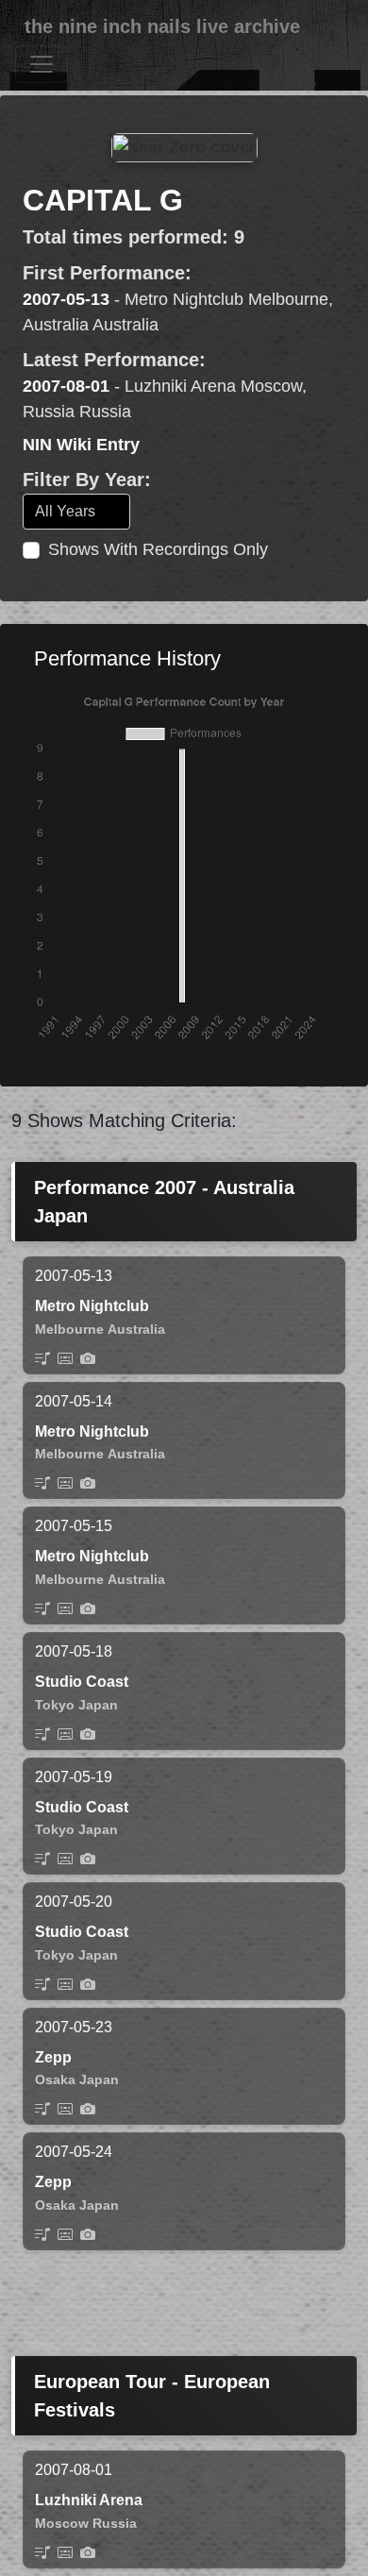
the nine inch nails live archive (162, 26)
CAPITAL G (103, 200)
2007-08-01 (66, 386)
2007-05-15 (74, 1526)
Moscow (62, 2523)
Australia (136, 1329)
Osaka (55, 2079)
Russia (115, 2523)
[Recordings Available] (65, 1358)
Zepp (53, 2057)
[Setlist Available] (42, 1358)
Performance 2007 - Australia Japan (164, 1202)
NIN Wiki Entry (81, 445)
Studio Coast (82, 1682)
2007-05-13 (66, 299)
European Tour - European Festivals (152, 2396)
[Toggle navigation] (42, 64)
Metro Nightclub (92, 1306)
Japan (98, 1705)
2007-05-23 (74, 2027)
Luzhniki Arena (89, 2500)
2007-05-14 (74, 1401)
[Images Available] (88, 1358)
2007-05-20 (74, 1902)
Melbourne (69, 1329)
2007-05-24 (74, 2152)
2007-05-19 (74, 1777)
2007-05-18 (74, 1651)
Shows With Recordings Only (158, 549)
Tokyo (55, 1705)
